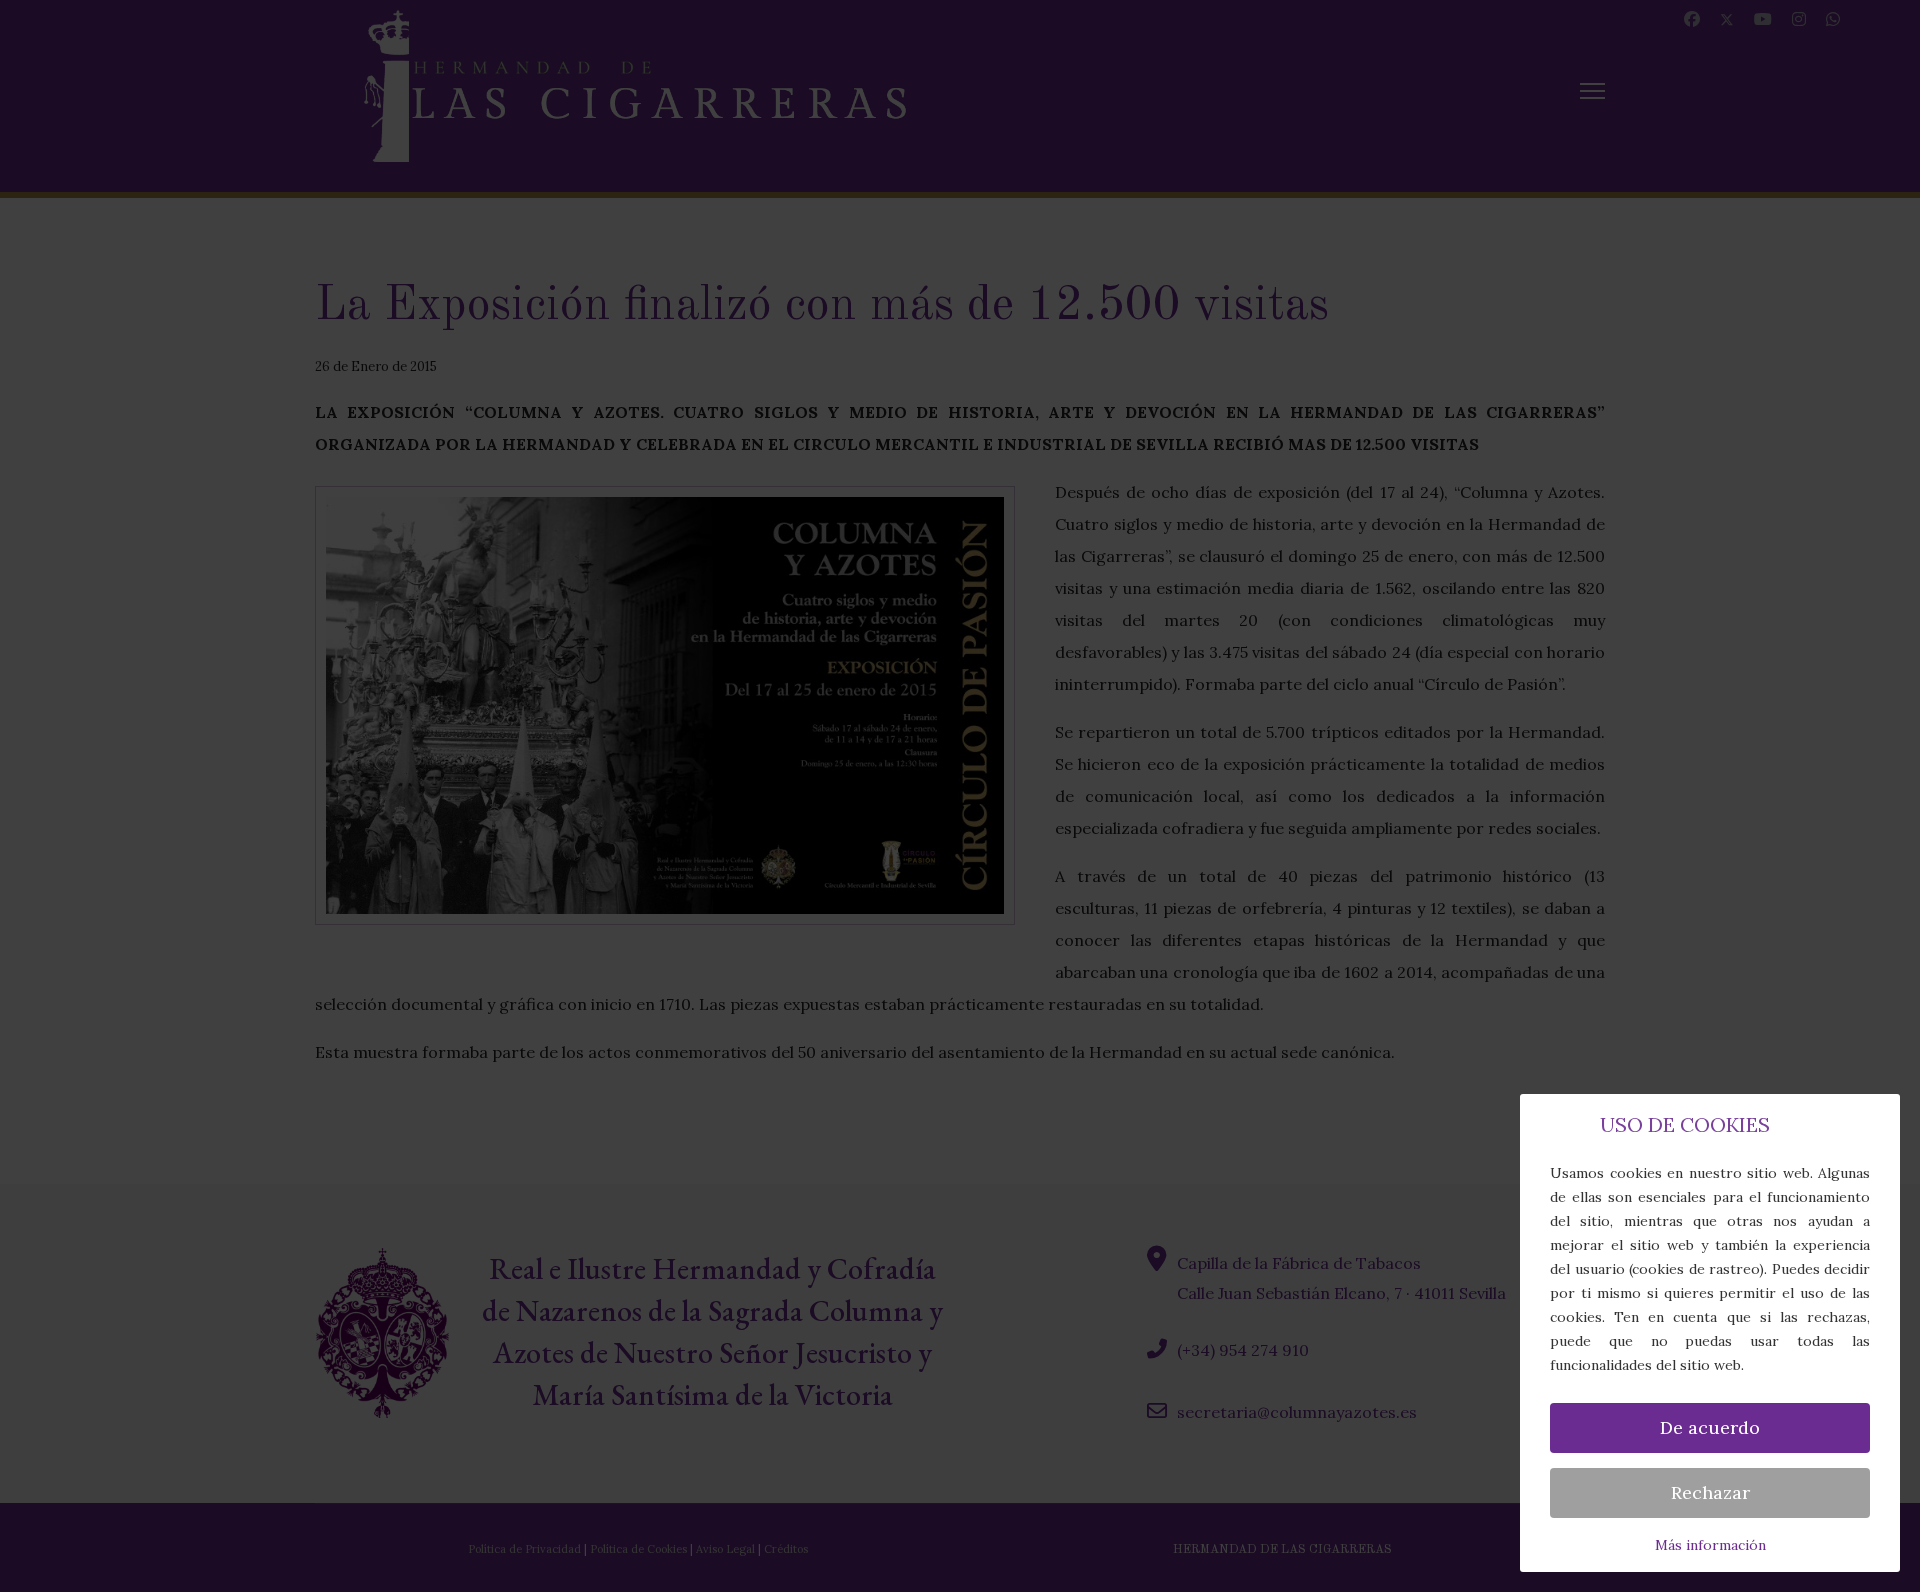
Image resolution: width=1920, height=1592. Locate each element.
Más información (1710, 1545)
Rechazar (1710, 1492)
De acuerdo (1710, 1427)
